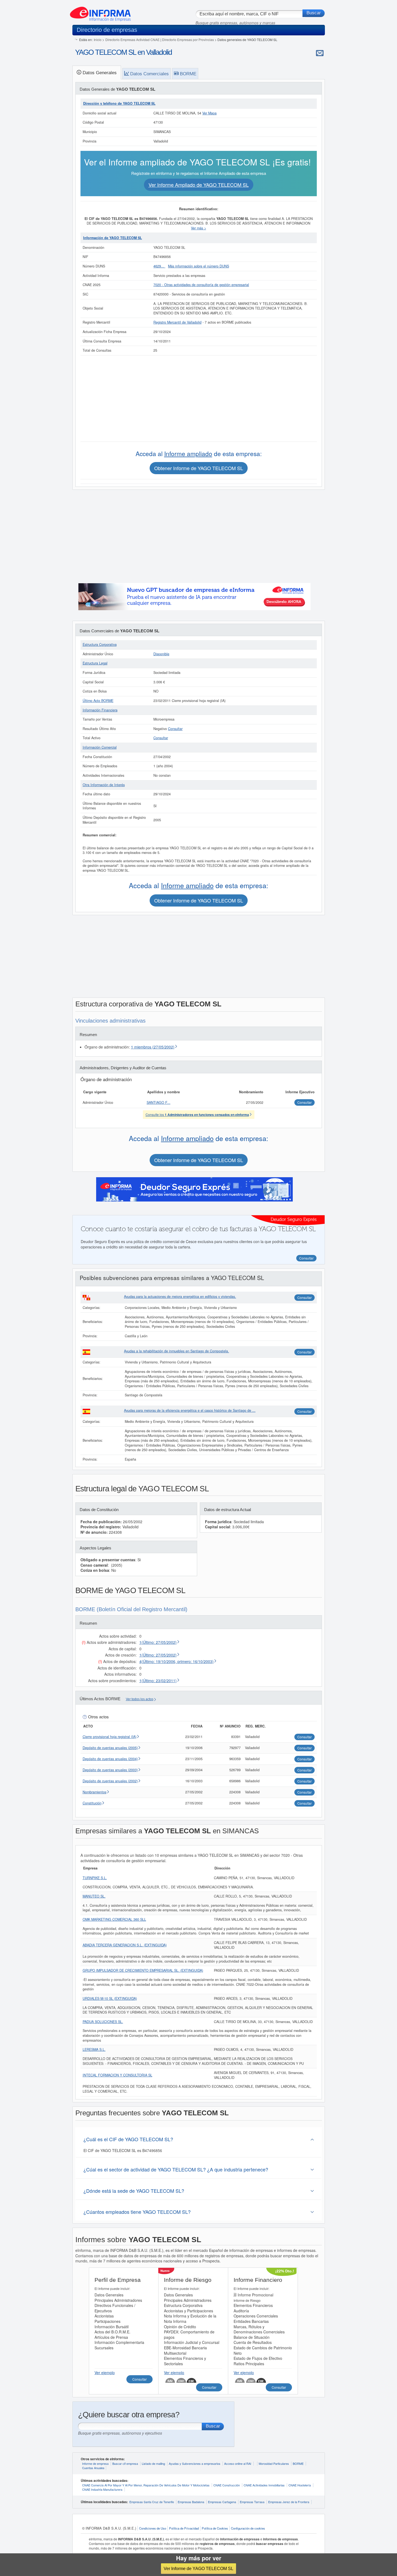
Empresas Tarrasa (252, 2502)
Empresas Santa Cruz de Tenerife (152, 2502)
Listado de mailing (153, 2463)
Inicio (98, 40)
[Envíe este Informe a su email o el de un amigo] (320, 53)
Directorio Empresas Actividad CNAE (132, 40)
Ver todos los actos (140, 1699)
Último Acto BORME (98, 701)
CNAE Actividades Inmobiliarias (264, 2485)
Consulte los (197, 1114)
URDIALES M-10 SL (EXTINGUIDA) (110, 1998)
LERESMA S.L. (94, 2049)
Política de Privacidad (184, 2528)
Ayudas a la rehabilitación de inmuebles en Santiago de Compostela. (176, 1351)
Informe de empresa (95, 2463)
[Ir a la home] (100, 12)
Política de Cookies (215, 2528)
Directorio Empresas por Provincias (188, 40)
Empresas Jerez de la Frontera (289, 2502)
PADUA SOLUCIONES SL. (103, 2022)
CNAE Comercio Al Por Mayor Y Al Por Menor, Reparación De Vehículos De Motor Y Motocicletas (146, 2485)
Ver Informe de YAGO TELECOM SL (198, 2568)
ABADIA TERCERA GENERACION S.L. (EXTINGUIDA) (125, 1945)
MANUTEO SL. (94, 1896)
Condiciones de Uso (153, 2528)
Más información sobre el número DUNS (198, 266)
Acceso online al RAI (238, 2463)
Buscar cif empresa (125, 2463)
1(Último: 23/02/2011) (158, 1681)
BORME (298, 2463)
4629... (159, 266)
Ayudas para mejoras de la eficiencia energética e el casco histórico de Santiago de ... (190, 1410)
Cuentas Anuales (93, 2468)
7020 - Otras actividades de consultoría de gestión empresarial (201, 285)
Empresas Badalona (191, 2502)
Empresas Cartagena (222, 2502)
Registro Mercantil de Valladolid (177, 322)
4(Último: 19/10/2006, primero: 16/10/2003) (176, 1661)
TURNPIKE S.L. (95, 1878)
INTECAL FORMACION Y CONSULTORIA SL (117, 2075)
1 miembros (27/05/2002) (153, 1047)
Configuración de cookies (248, 2528)
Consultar (175, 729)
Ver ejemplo (105, 2373)
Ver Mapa (209, 113)
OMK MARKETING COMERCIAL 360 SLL (114, 1919)
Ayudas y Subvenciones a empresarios (195, 2463)
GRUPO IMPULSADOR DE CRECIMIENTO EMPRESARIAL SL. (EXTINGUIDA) (143, 1970)
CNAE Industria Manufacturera (102, 2489)
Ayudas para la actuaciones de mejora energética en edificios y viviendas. (180, 1297)
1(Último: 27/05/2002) (158, 1642)
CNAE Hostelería (300, 2485)
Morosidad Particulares (274, 2463)
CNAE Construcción (227, 2485)
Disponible (161, 654)
